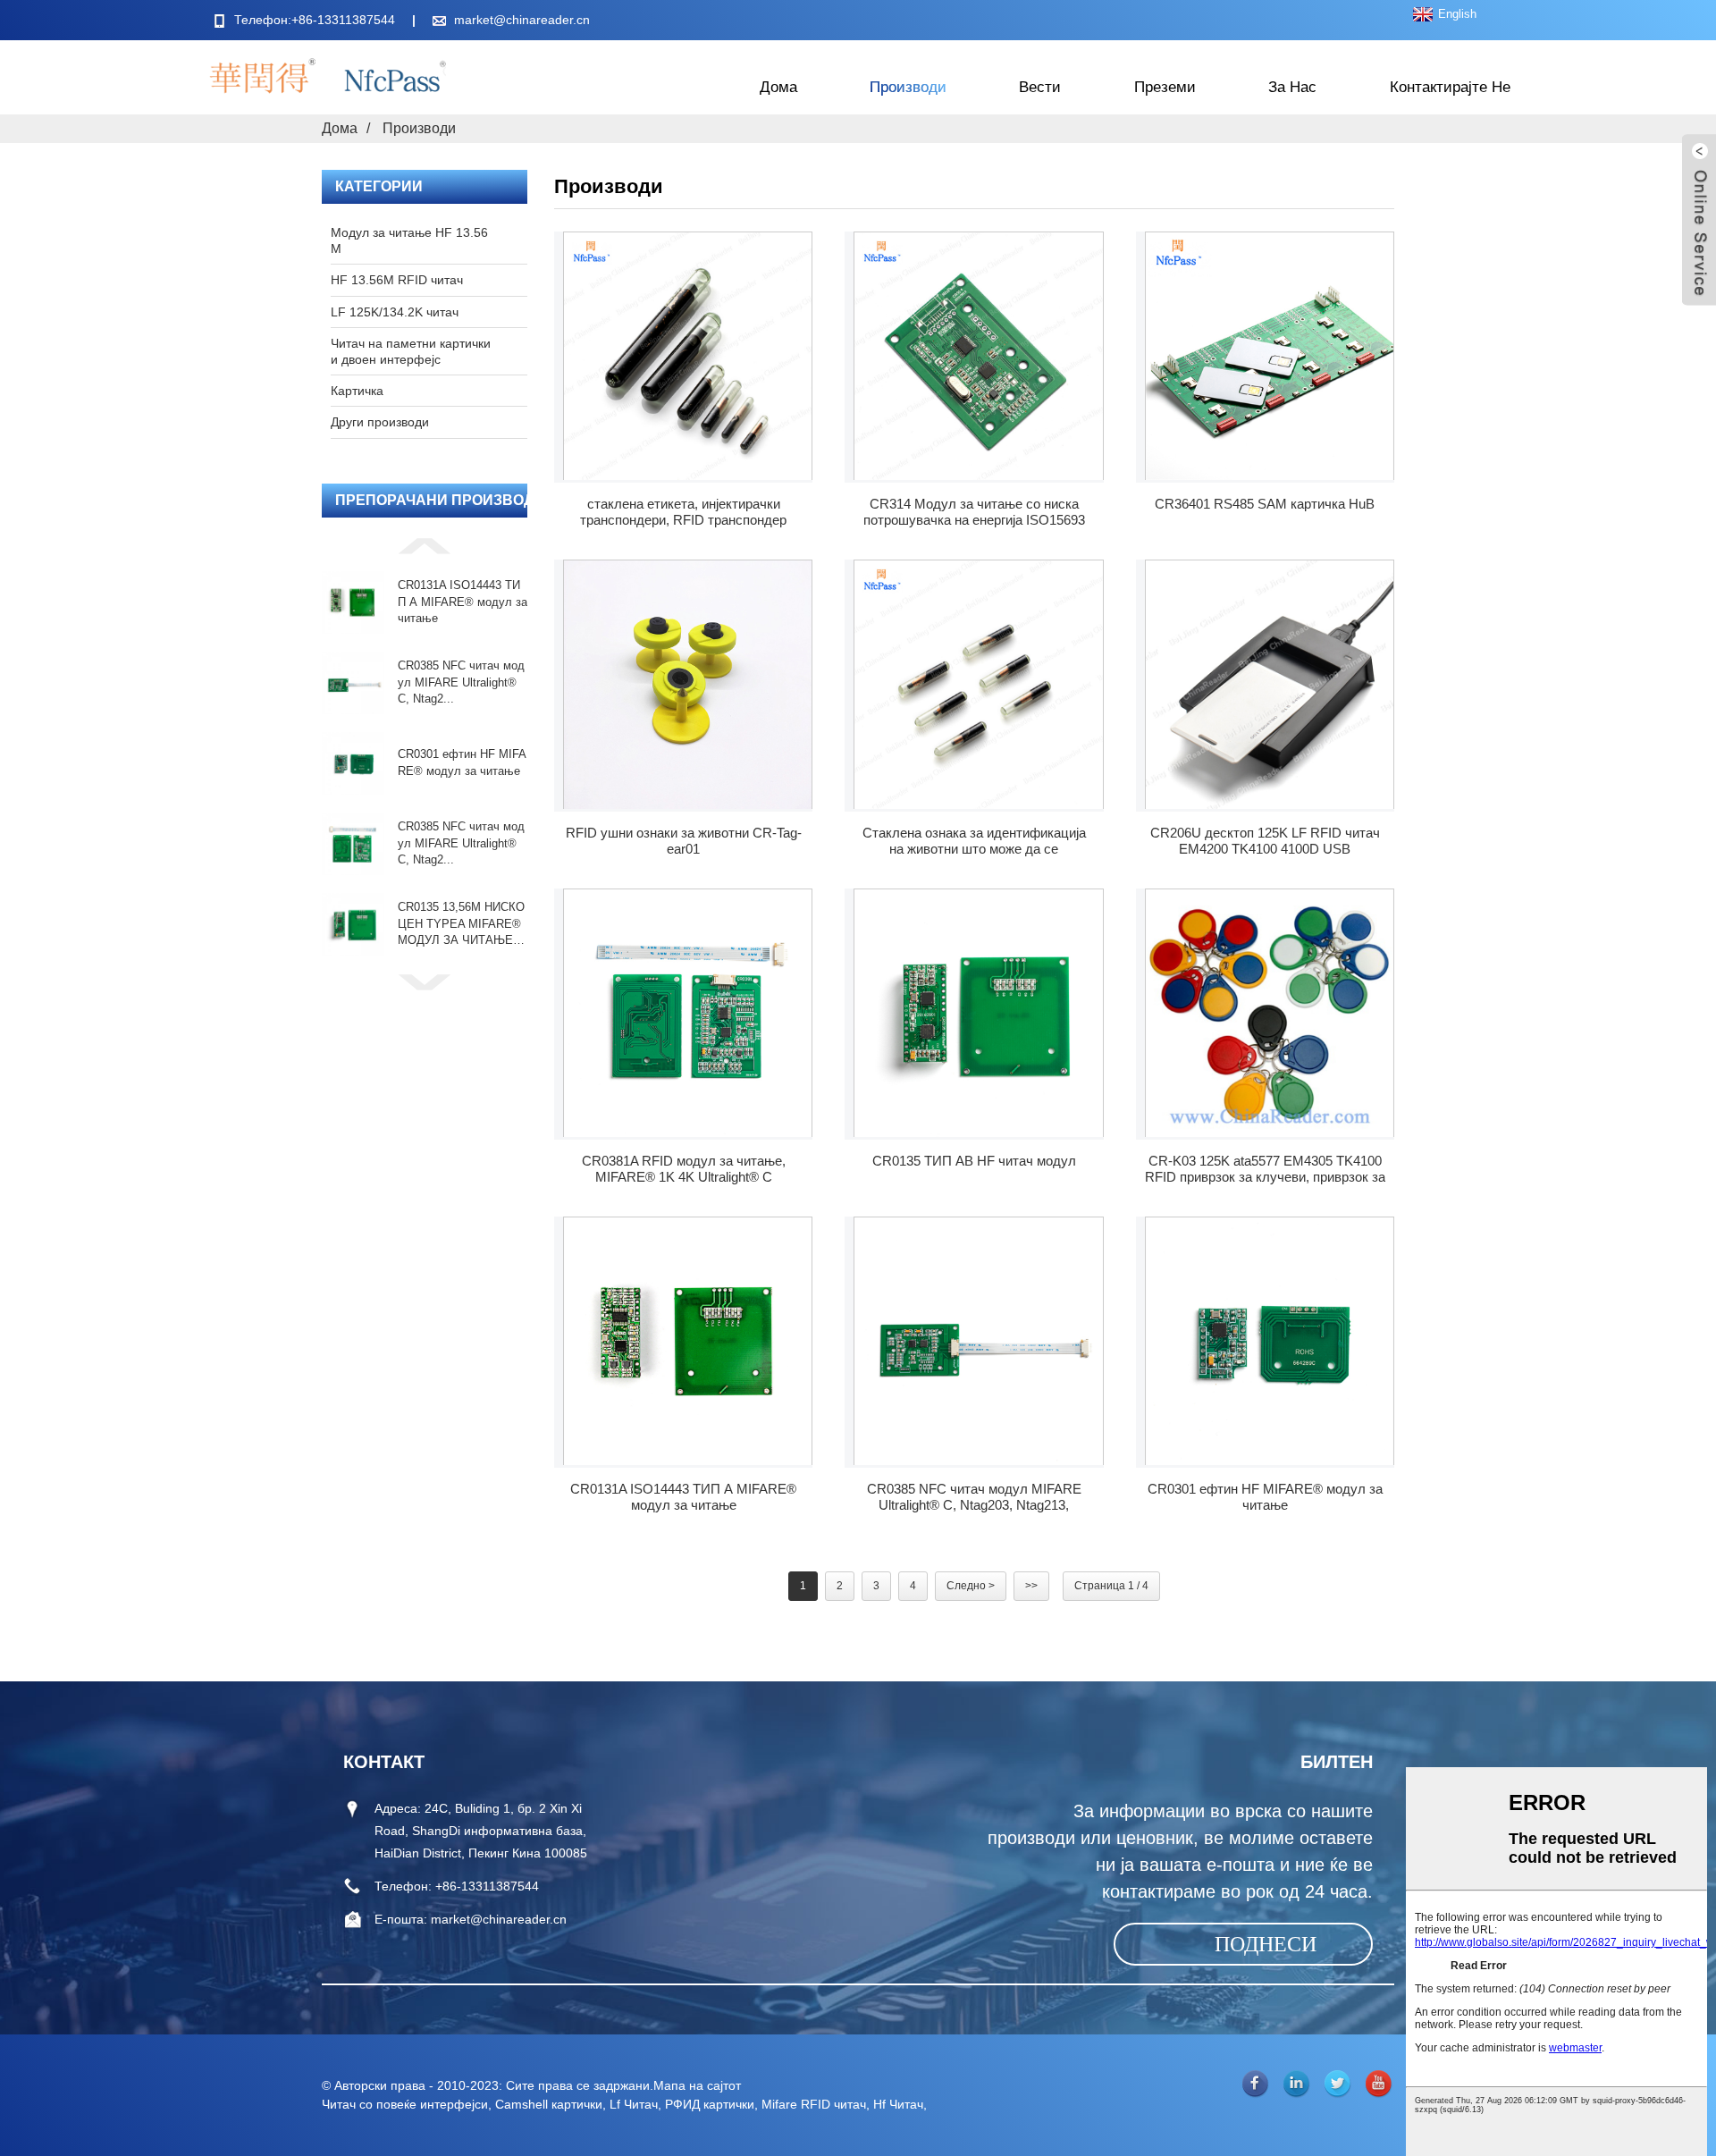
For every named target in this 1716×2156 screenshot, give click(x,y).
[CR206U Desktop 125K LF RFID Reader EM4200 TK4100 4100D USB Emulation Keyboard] (1270, 684)
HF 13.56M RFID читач (397, 280)
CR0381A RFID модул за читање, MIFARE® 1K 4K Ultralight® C (684, 1169)
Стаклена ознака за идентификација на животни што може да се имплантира (974, 841)
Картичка (357, 391)
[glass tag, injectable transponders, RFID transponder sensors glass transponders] (688, 356)
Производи (908, 87)
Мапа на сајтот (697, 2085)
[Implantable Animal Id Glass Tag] (978, 684)
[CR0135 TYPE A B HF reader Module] (978, 1013)
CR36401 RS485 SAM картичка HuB (1265, 504)
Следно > (971, 1586)
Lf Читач (634, 2104)
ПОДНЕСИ (1266, 1944)
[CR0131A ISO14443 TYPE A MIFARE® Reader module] (688, 1341)
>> (1031, 1586)
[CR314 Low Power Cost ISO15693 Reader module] (978, 356)
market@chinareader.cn (522, 20)
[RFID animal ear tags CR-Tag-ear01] (688, 684)
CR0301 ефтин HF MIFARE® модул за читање (462, 762)
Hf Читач (898, 2104)
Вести (1040, 87)
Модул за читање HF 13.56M (409, 240)
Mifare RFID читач (814, 2104)
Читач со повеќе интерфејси (405, 2104)
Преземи (1165, 87)
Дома (778, 87)
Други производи (380, 422)
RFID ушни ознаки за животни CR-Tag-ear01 (684, 841)
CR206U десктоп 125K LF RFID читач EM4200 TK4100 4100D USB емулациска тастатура (1265, 841)
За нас (1292, 87)
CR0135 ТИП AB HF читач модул (974, 1161)
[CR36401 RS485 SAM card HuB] (1270, 356)
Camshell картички (549, 2104)
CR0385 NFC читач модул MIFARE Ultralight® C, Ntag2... (461, 682)
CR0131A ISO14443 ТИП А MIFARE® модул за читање (463, 601)
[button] (425, 545)
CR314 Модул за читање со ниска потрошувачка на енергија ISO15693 (974, 512)
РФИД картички (710, 2104)
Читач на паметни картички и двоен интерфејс (411, 351)
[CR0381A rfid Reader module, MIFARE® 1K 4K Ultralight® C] (688, 1013)
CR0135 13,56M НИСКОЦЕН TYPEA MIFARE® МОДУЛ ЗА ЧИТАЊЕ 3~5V (461, 924)
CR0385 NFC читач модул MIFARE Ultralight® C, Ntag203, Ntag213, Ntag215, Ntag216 (974, 1497)
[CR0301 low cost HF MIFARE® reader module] (1270, 1341)
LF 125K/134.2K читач (395, 312)
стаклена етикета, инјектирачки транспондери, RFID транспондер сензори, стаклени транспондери (683, 512)
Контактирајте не (1450, 87)
